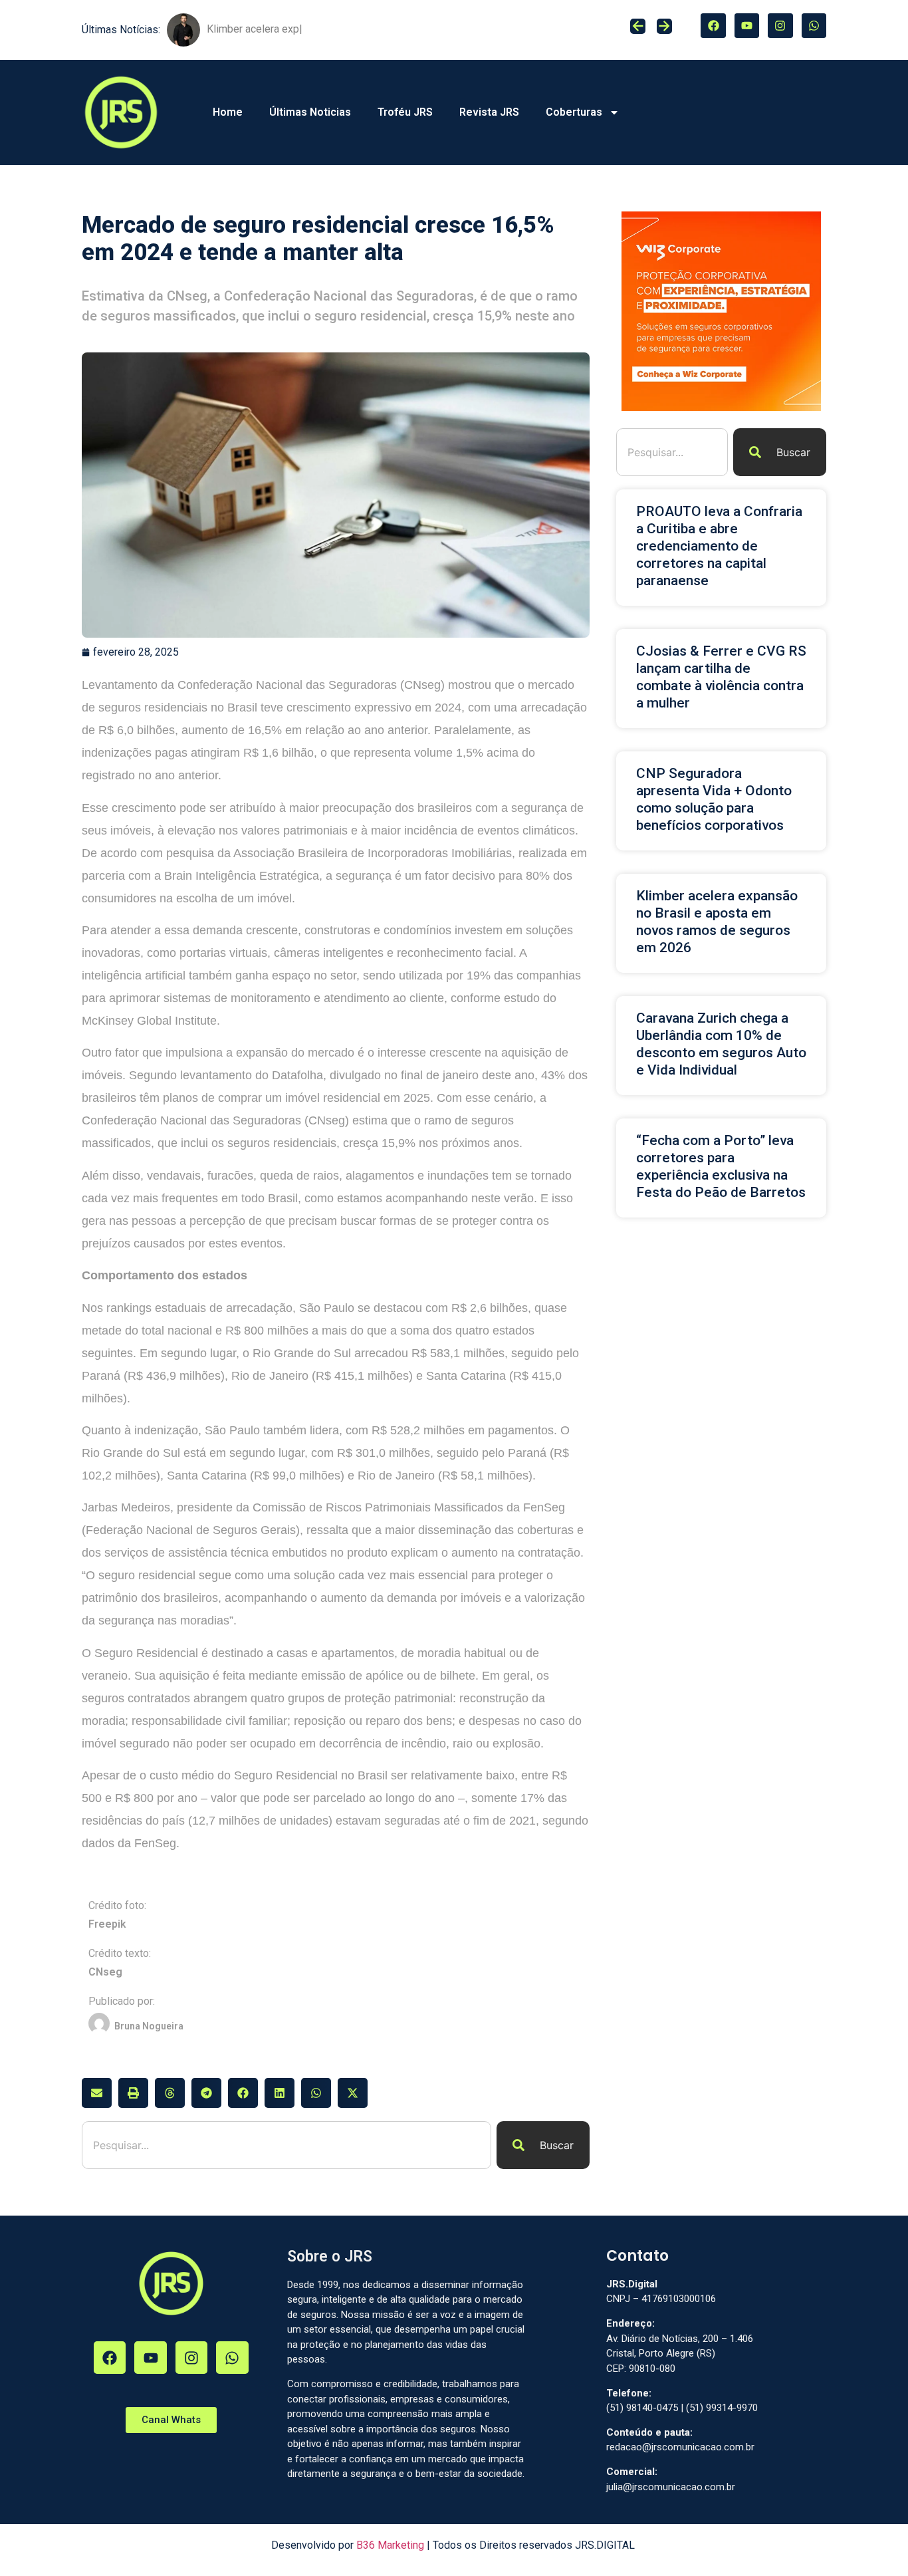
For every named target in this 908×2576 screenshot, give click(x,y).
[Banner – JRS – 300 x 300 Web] (721, 407)
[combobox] (286, 2145)
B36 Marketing (390, 2545)
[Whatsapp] (814, 26)
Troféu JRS (405, 112)
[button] (97, 2093)
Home (228, 112)
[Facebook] (713, 26)
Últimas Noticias (310, 112)
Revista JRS (489, 112)
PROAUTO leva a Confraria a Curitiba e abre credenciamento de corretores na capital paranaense (719, 546)
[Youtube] (747, 26)
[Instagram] (780, 26)
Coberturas (574, 112)
